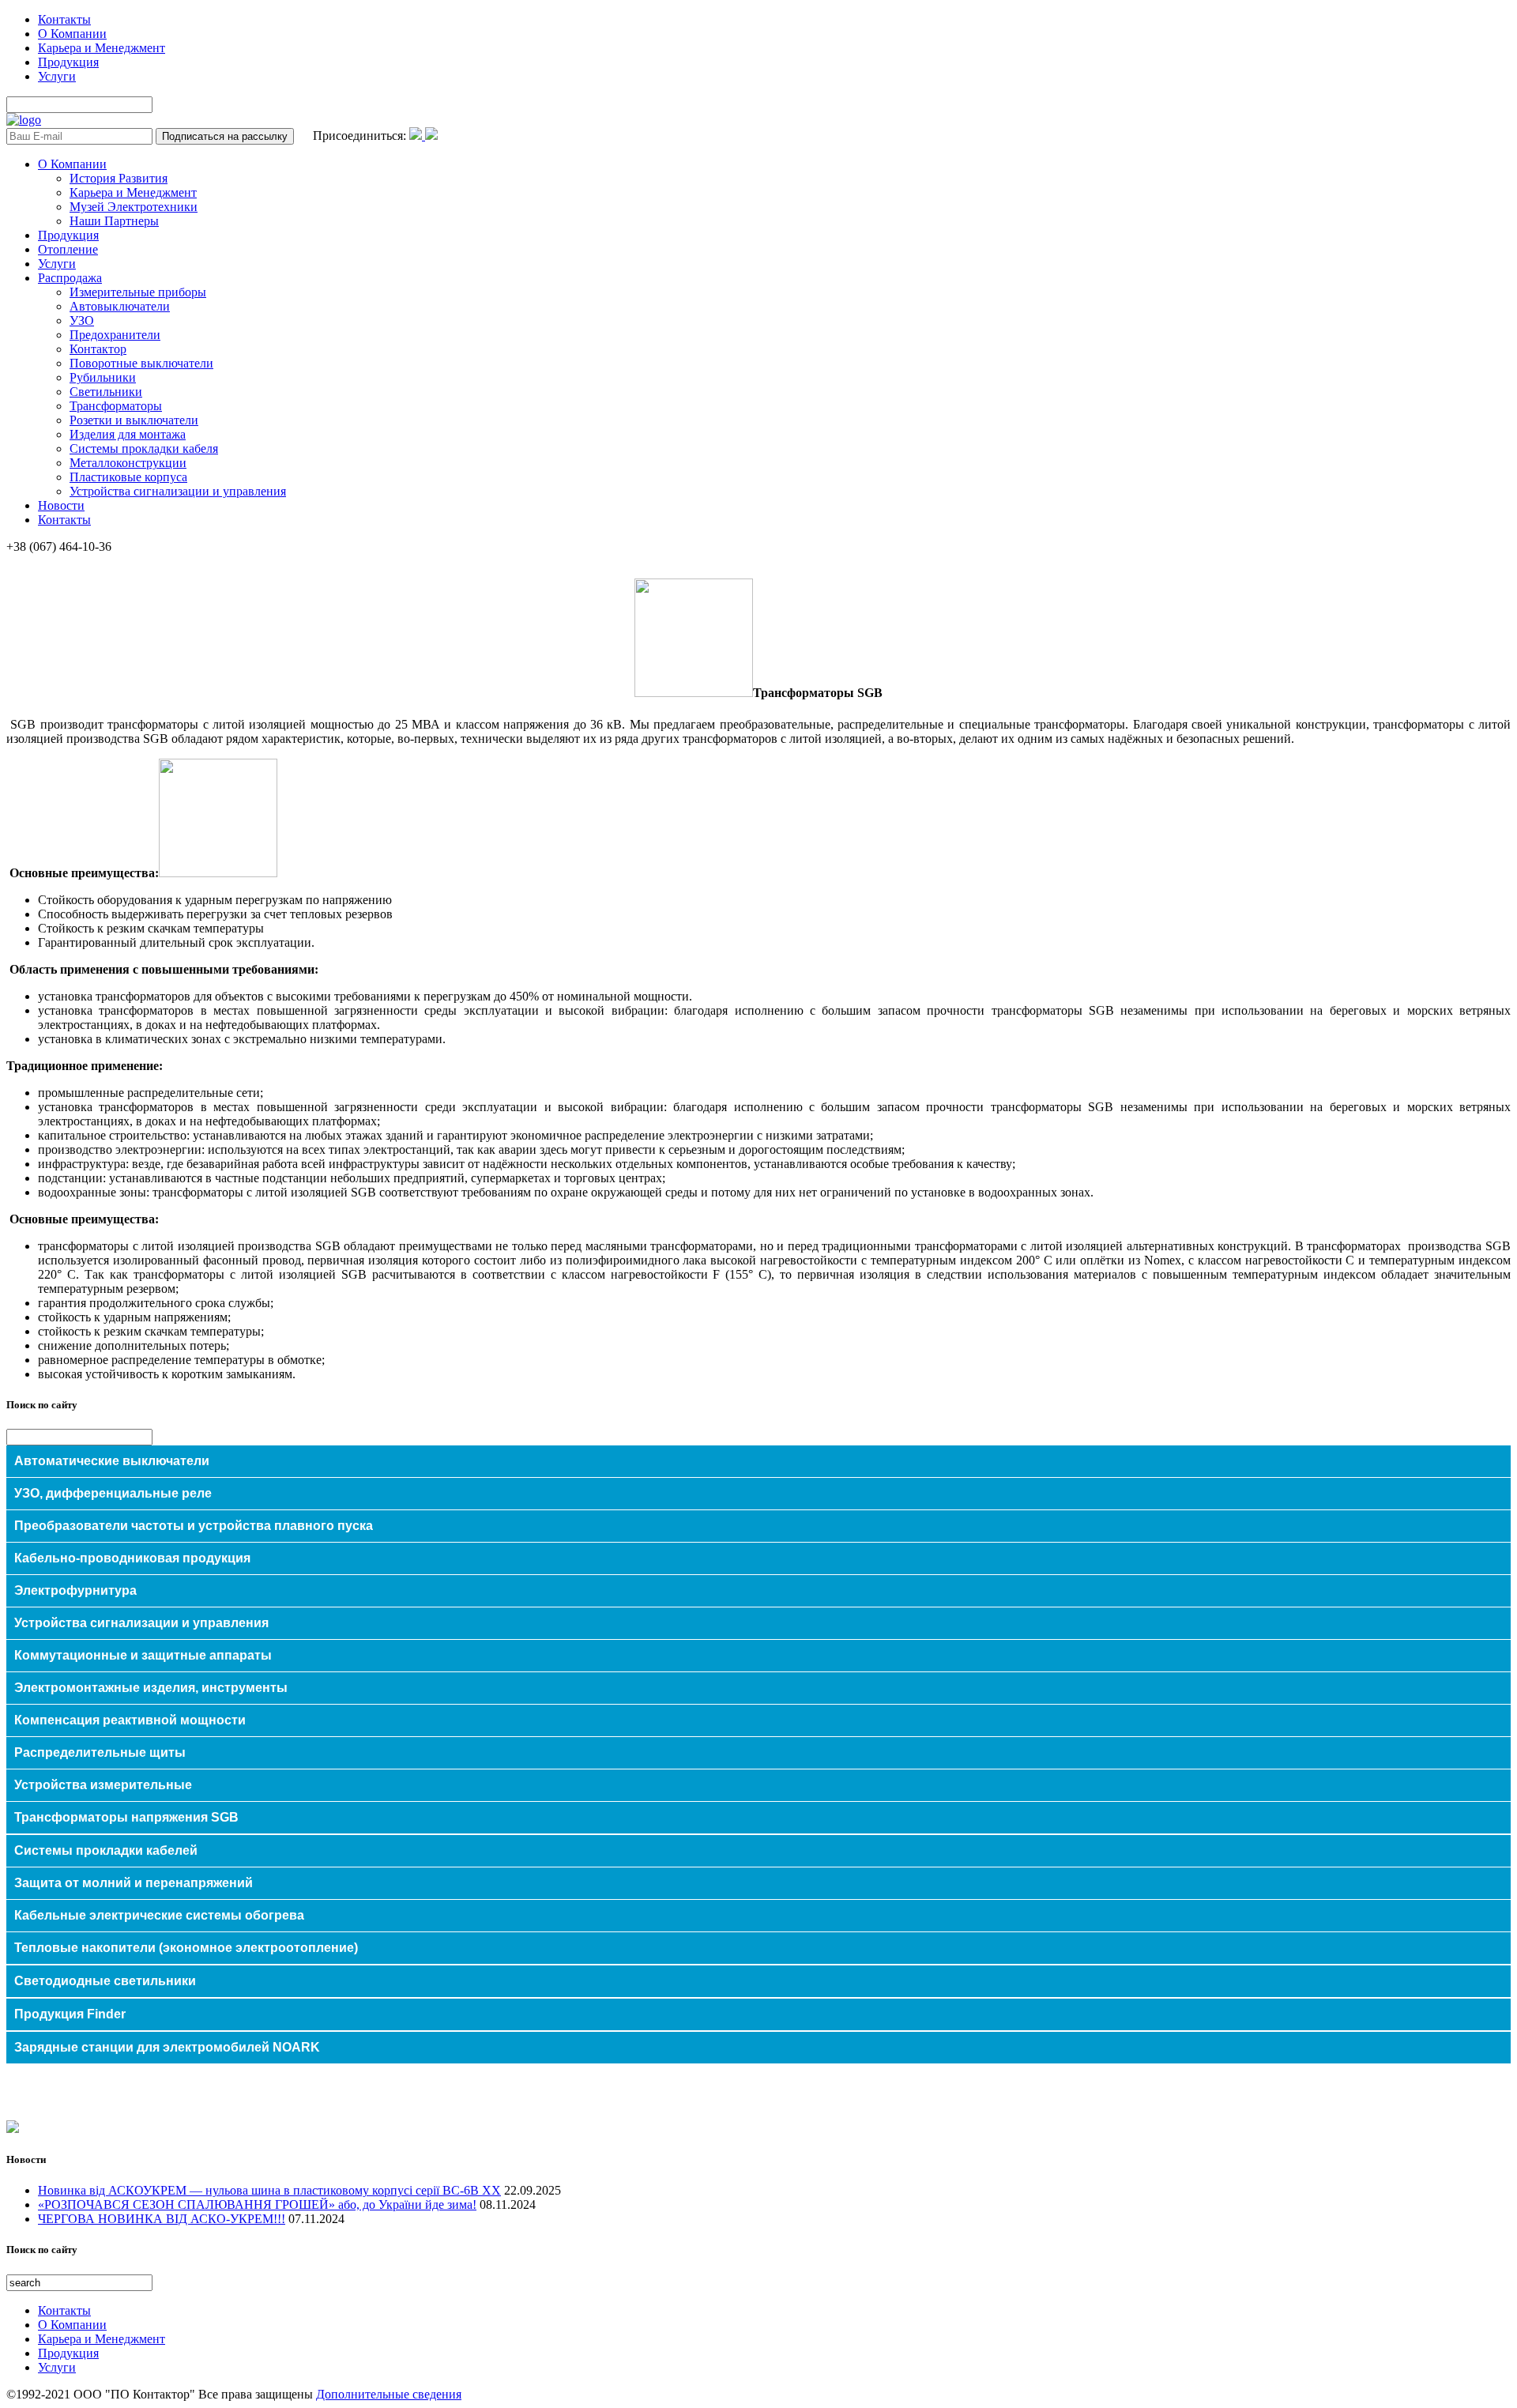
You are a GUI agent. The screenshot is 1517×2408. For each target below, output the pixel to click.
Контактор (98, 349)
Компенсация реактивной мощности (130, 1720)
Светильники (106, 392)
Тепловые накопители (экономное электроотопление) (186, 1948)
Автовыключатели (120, 306)
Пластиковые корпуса (128, 477)
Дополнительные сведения (389, 2394)
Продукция (68, 62)
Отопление (68, 249)
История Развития (119, 178)
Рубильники (103, 377)
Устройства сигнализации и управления (178, 491)
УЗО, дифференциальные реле (113, 1493)
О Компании (72, 34)
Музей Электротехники (134, 207)
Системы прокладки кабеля (144, 448)
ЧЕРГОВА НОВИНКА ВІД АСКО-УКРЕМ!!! (162, 2219)
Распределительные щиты (100, 1752)
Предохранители (115, 335)
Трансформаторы (116, 406)
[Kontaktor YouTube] (431, 136)
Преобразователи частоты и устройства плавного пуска (194, 1526)
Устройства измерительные (103, 1785)
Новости (61, 505)
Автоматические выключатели (112, 1461)
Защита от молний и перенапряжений (134, 1883)
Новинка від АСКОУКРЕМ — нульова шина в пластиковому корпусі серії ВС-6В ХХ (269, 2190)
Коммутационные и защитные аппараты (143, 1655)
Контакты (64, 19)
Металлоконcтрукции (128, 463)
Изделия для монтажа (128, 434)
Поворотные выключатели (141, 363)
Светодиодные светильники (105, 1981)
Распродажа (70, 278)
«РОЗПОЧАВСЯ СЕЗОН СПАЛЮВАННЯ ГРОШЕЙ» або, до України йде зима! (257, 2205)
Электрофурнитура (75, 1590)
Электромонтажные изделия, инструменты (151, 1688)
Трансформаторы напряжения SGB (126, 1817)
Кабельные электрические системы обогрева (159, 1915)
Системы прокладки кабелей (106, 1850)
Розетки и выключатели (134, 420)
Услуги (57, 76)
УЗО (82, 320)
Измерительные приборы (138, 292)
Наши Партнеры (114, 221)
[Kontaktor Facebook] (417, 136)
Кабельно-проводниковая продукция (132, 1558)
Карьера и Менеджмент (102, 48)
